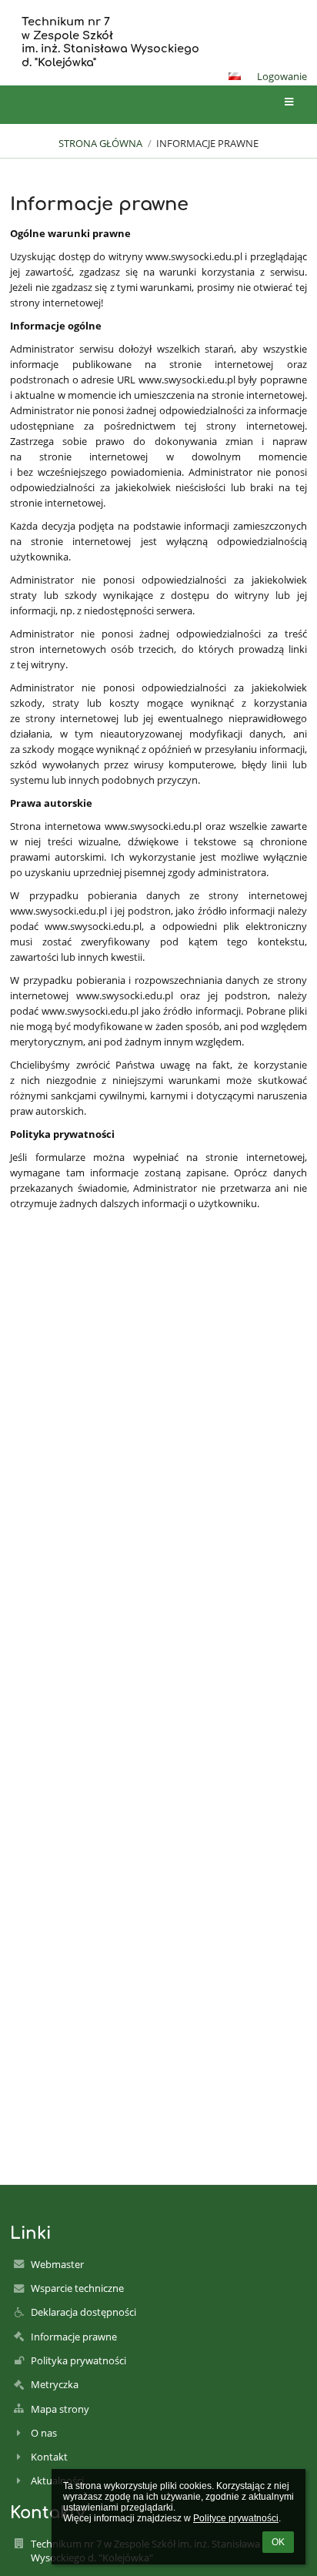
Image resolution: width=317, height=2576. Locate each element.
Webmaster (57, 2264)
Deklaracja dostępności (83, 2312)
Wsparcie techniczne (77, 2288)
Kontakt (49, 2457)
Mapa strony (60, 2409)
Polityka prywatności (78, 2360)
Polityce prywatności (236, 2518)
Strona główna (100, 143)
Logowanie (282, 76)
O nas (44, 2433)
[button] (235, 76)
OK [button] (278, 2542)
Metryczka (55, 2384)
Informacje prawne (207, 143)
